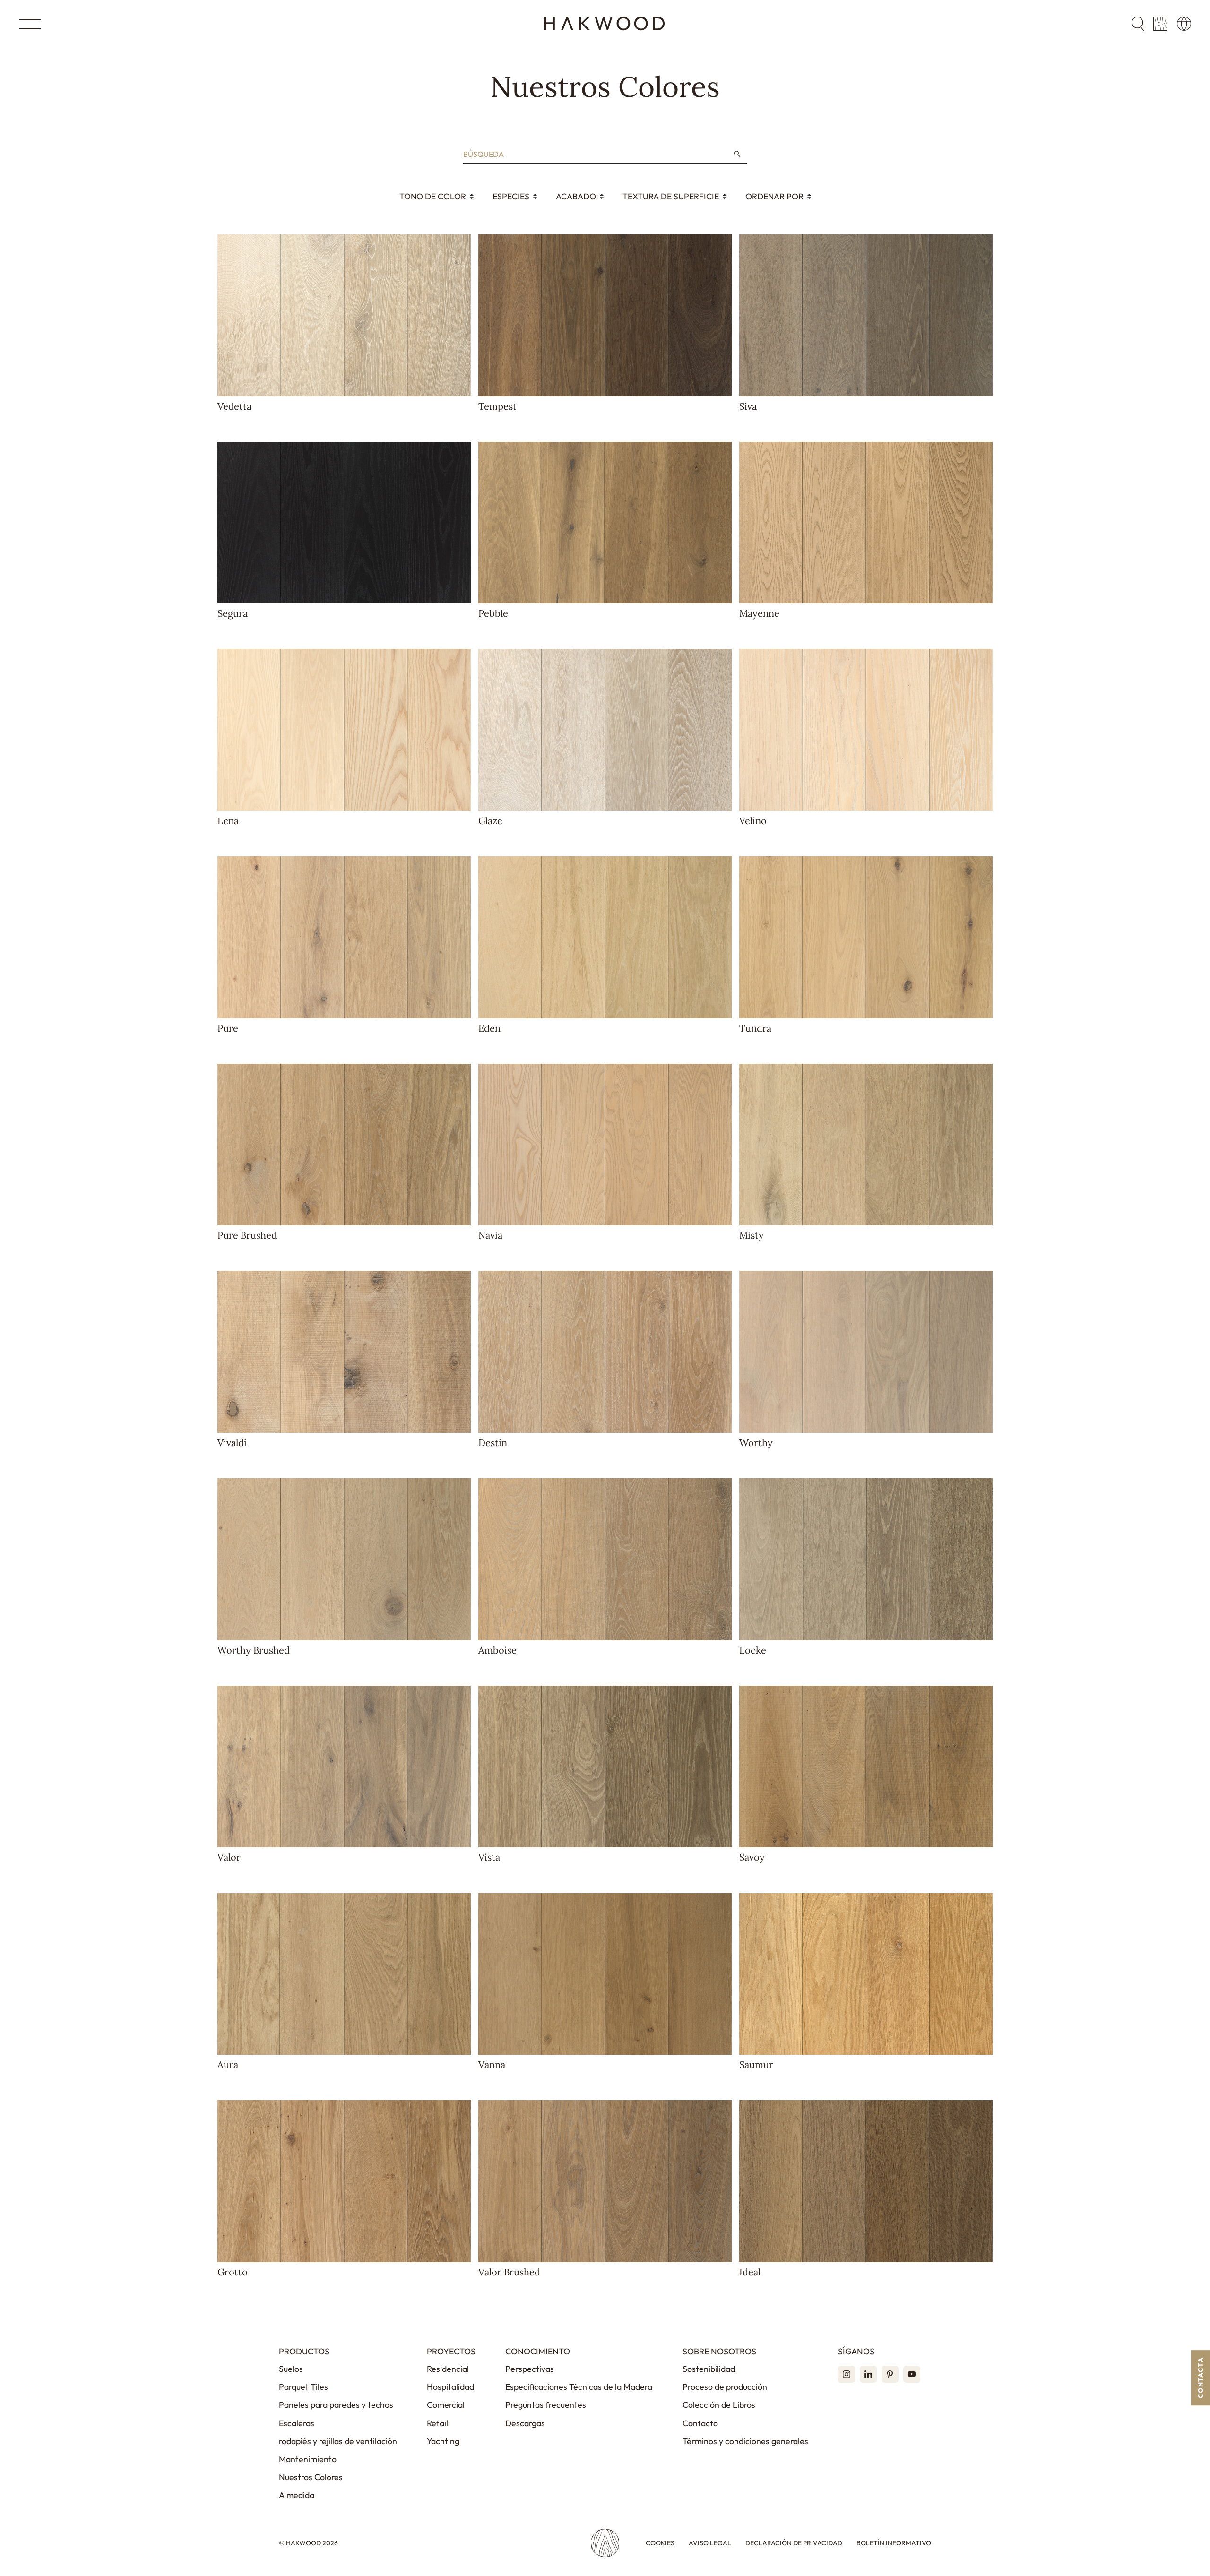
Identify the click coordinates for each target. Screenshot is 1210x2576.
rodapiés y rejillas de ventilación (338, 2441)
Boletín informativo (894, 2543)
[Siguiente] (461, 315)
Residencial (448, 2369)
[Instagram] (847, 2374)
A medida (297, 2495)
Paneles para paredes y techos (336, 2405)
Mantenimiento (308, 2459)
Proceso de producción (725, 2387)
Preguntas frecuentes (546, 2405)
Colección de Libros (719, 2405)
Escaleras (297, 2423)
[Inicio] (605, 24)
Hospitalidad (450, 2387)
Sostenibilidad (709, 2369)
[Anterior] (227, 315)
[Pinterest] (890, 2374)
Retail (437, 2423)
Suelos (291, 2369)
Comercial (446, 2405)
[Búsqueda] (737, 154)
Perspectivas (530, 2369)
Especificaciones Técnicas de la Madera (579, 2387)
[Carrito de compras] (1160, 24)
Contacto (700, 2423)
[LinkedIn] (868, 2374)
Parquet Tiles (303, 2387)
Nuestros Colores (311, 2477)
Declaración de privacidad (794, 2543)
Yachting (443, 2441)
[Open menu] (30, 24)
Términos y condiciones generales (745, 2441)
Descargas (525, 2423)
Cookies (660, 2543)
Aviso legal (710, 2543)
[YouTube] (912, 2374)
